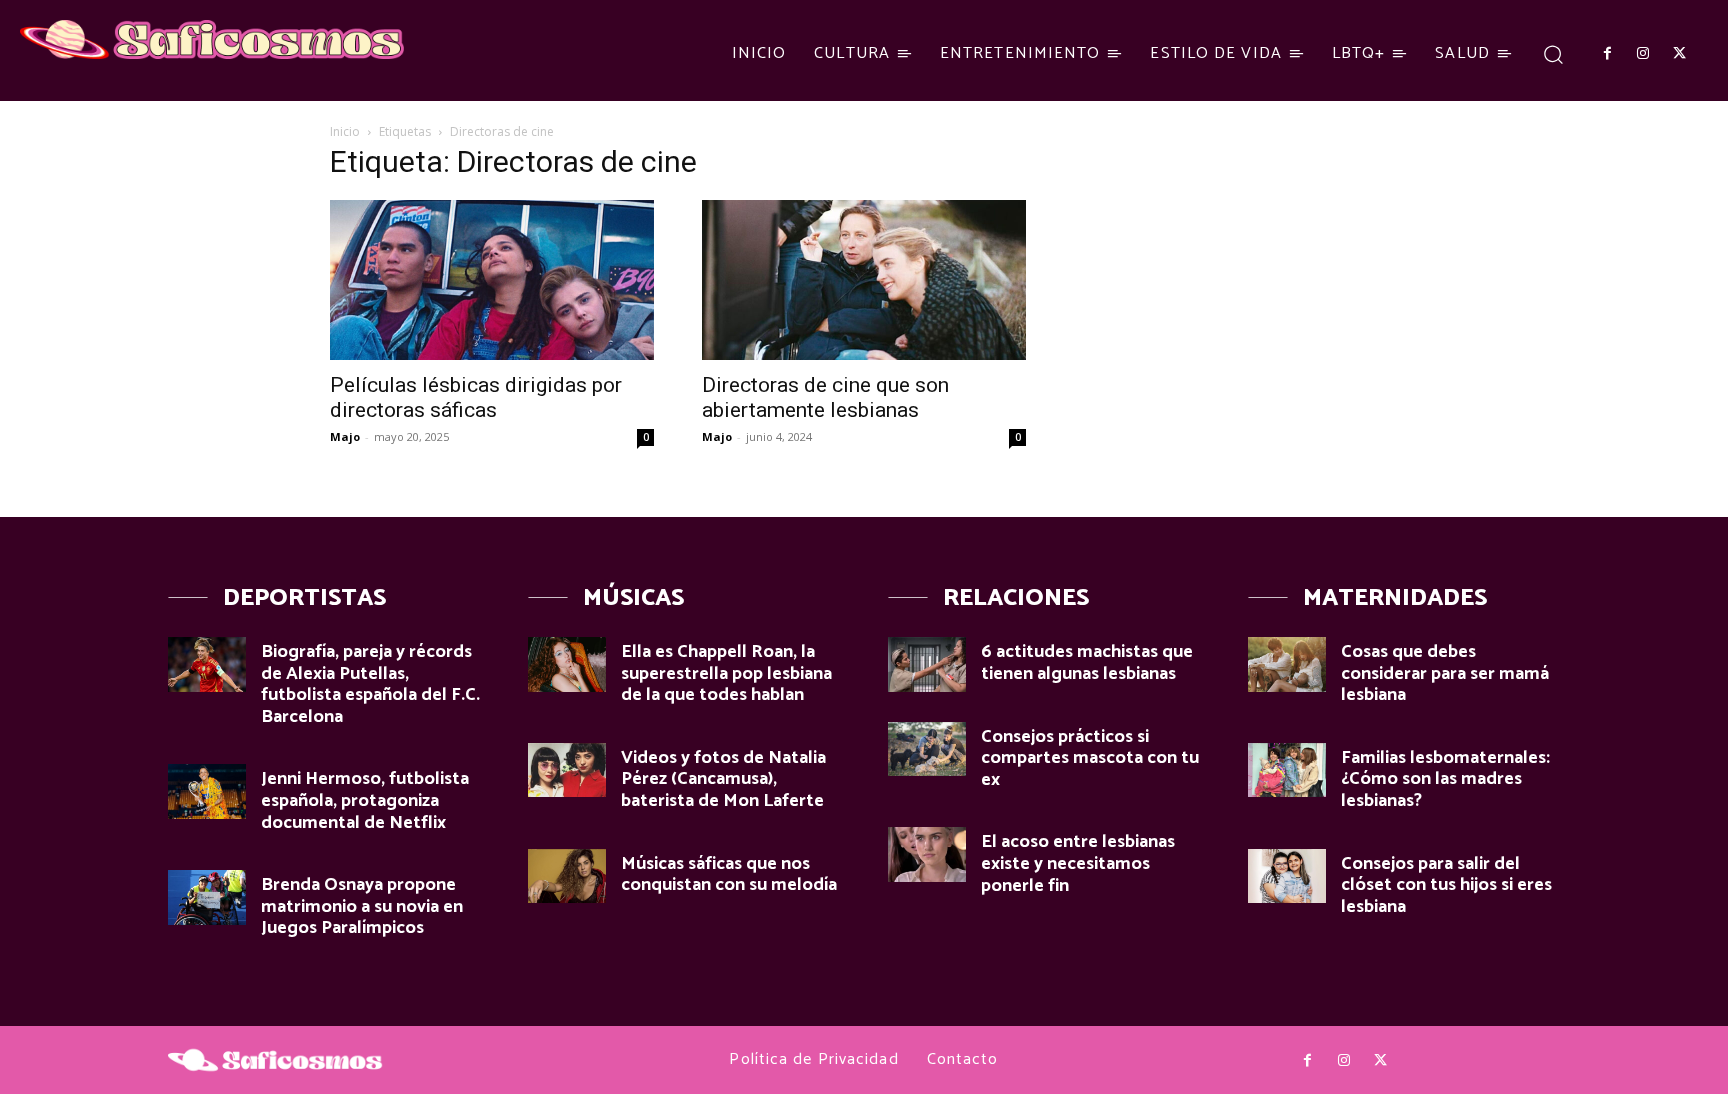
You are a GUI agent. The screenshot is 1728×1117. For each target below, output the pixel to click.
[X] (1680, 54)
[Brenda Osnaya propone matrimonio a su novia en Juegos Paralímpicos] (207, 897)
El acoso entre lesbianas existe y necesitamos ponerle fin (1078, 863)
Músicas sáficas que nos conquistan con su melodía (729, 875)
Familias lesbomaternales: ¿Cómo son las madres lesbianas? (1445, 779)
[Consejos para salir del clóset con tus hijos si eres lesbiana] (1287, 876)
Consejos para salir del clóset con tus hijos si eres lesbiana (1446, 885)
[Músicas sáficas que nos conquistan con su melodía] (567, 876)
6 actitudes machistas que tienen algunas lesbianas (1087, 663)
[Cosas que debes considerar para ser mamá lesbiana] (1287, 664)
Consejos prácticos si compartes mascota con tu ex (1090, 758)
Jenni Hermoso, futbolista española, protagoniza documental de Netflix (365, 800)
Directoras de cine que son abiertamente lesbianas (825, 397)
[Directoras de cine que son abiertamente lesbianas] (864, 280)
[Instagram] (1643, 54)
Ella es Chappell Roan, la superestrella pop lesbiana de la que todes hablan (726, 673)
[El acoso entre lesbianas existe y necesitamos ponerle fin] (927, 854)
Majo (345, 436)
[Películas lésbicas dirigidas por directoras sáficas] (492, 280)
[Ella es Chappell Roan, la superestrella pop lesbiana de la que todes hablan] (567, 664)
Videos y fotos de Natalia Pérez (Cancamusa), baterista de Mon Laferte (723, 779)
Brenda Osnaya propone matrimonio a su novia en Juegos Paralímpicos (362, 906)
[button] (1553, 53)
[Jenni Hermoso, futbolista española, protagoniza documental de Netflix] (207, 791)
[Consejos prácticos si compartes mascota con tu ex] (927, 749)
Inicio (345, 131)
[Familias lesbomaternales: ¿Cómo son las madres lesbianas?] (1287, 770)
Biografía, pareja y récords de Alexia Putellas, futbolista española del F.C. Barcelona (370, 684)
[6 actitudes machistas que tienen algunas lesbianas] (927, 664)
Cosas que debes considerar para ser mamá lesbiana (1445, 673)
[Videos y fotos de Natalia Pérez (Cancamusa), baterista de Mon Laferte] (567, 770)
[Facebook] (1607, 54)
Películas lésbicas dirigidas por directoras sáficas (476, 397)
